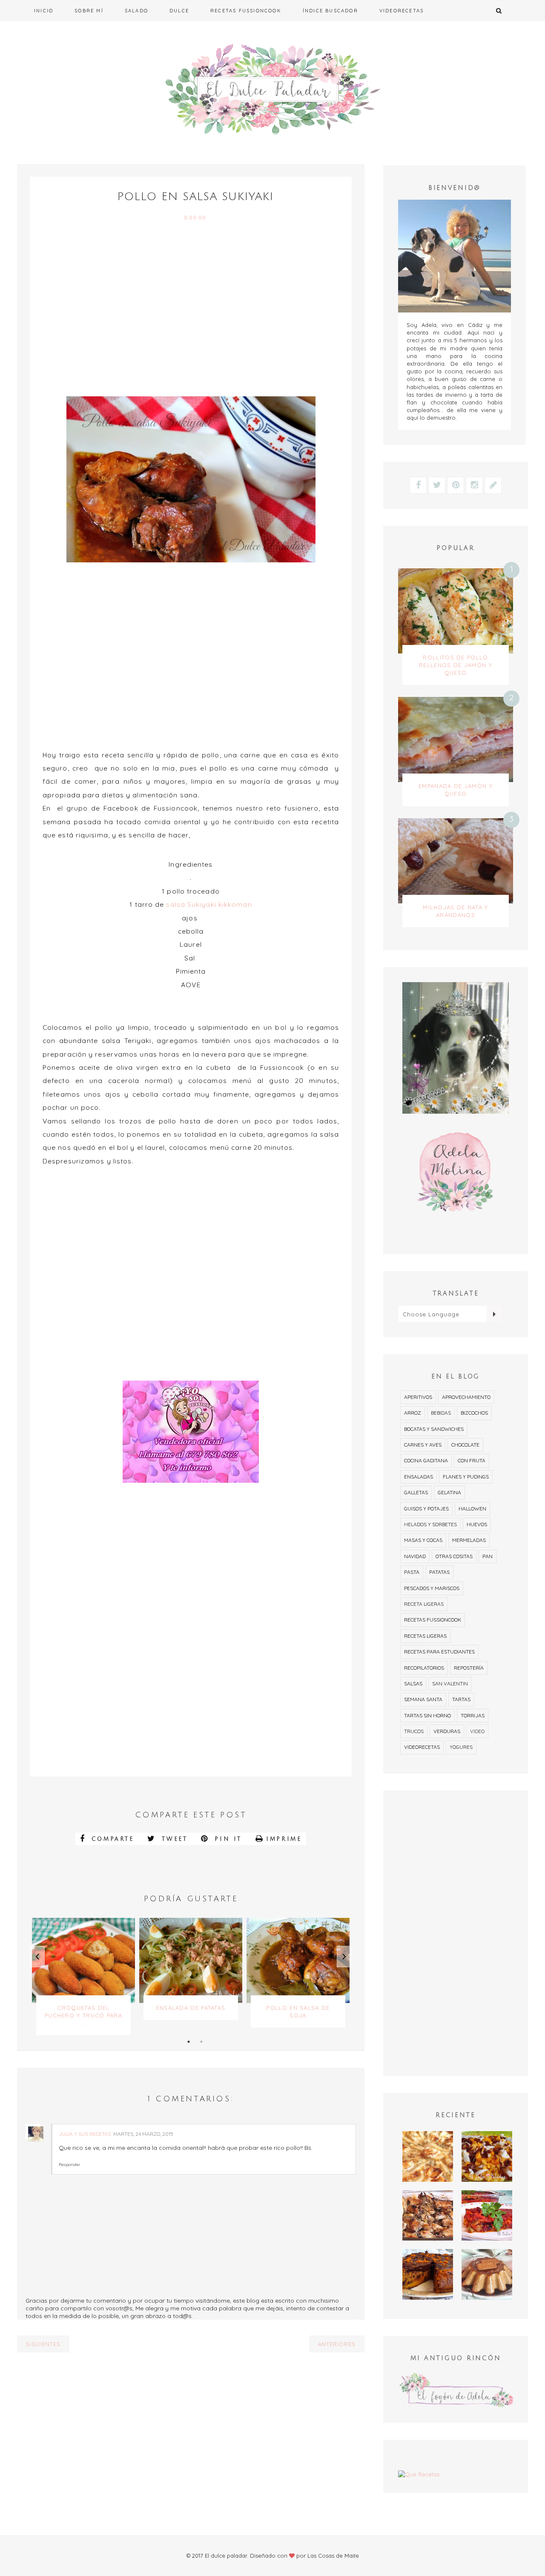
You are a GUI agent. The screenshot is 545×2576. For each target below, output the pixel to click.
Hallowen (472, 1509)
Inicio (44, 11)
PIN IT (227, 1839)
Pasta (412, 1572)
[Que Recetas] (456, 2474)
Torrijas (473, 1715)
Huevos (477, 1524)
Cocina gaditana (426, 1460)
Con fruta (472, 1460)
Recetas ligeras (425, 1636)
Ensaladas (419, 1477)
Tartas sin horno (427, 1715)
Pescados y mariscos (432, 1588)
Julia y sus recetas (85, 2134)
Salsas (413, 1683)
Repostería (469, 1668)
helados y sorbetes (430, 1524)
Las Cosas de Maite (333, 2556)
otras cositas (454, 1556)
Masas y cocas (423, 1540)
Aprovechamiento (466, 1397)
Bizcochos (474, 1413)
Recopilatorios (424, 1668)
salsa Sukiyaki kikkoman (209, 904)
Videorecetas (402, 11)
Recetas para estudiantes (439, 1652)
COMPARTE (111, 1839)
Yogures (461, 1747)
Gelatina (449, 1492)
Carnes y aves (423, 1445)
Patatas (439, 1572)
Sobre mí (89, 11)
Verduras (447, 1731)
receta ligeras (424, 1604)
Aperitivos (418, 1397)
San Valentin (450, 1683)
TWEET (173, 1839)
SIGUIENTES (43, 2344)
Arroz (413, 1413)
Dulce (179, 11)
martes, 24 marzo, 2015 (143, 2134)
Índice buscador (330, 11)
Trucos (414, 1731)
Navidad (415, 1556)
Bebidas (441, 1413)
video (477, 1731)
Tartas (461, 1699)
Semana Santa (423, 1699)
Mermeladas (469, 1540)
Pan (488, 1556)
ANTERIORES (337, 2344)
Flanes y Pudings (466, 1477)
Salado (136, 11)
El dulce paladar (226, 2556)
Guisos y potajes (426, 1509)
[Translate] (494, 1314)
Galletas (416, 1492)
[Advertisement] (191, 310)
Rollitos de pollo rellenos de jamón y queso (456, 665)
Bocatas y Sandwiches (434, 1429)
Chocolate (465, 1445)
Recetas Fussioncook (246, 11)
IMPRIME (284, 1839)
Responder (69, 2165)
